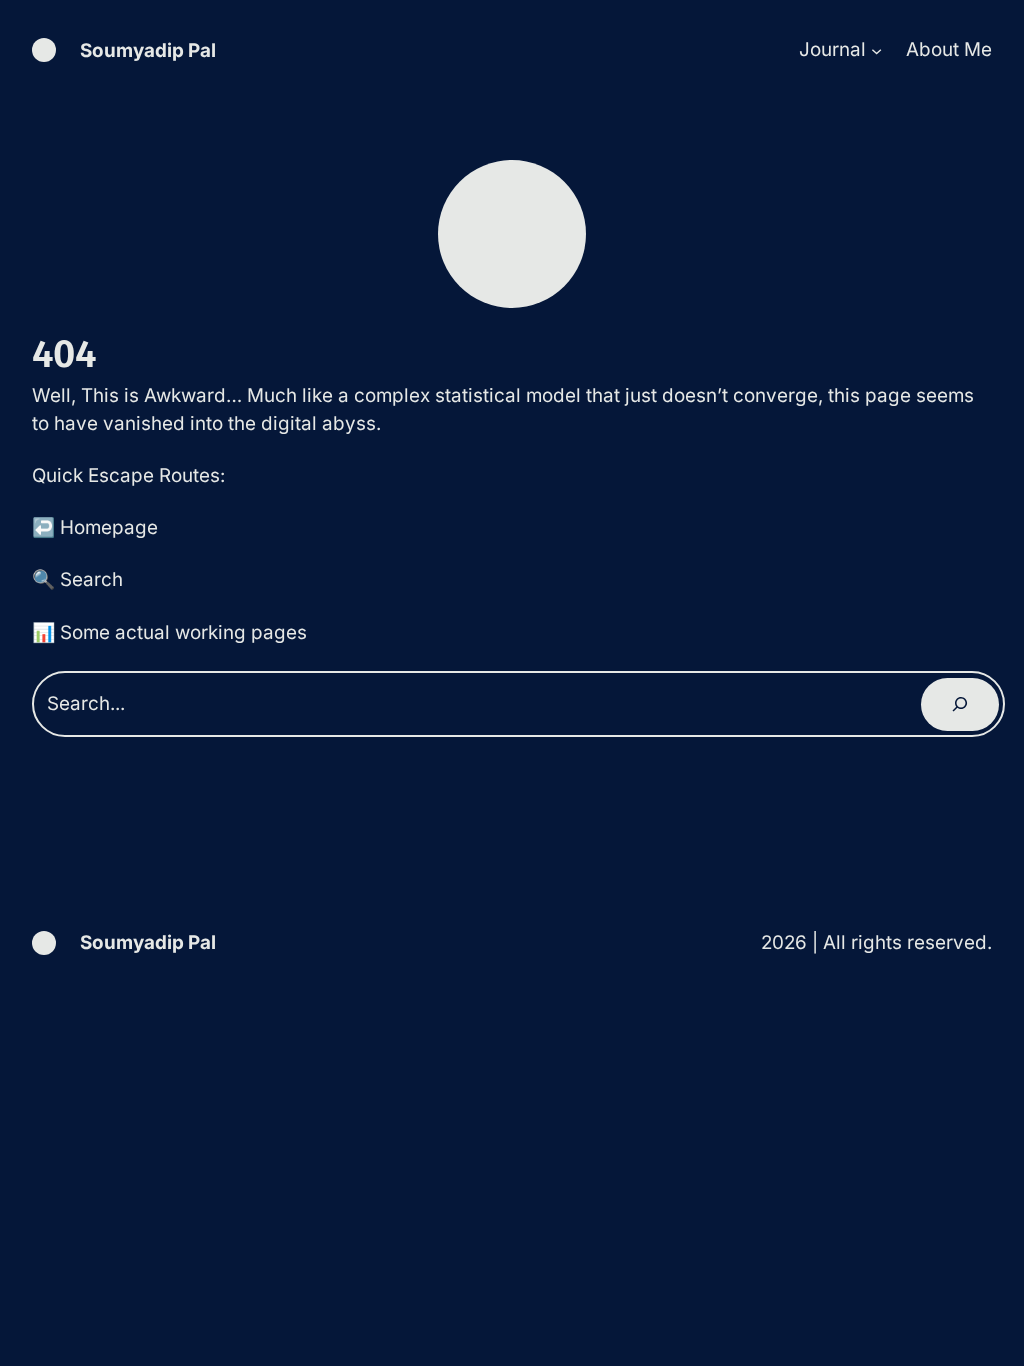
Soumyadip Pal (148, 50)
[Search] (960, 704)
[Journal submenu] (876, 50)
